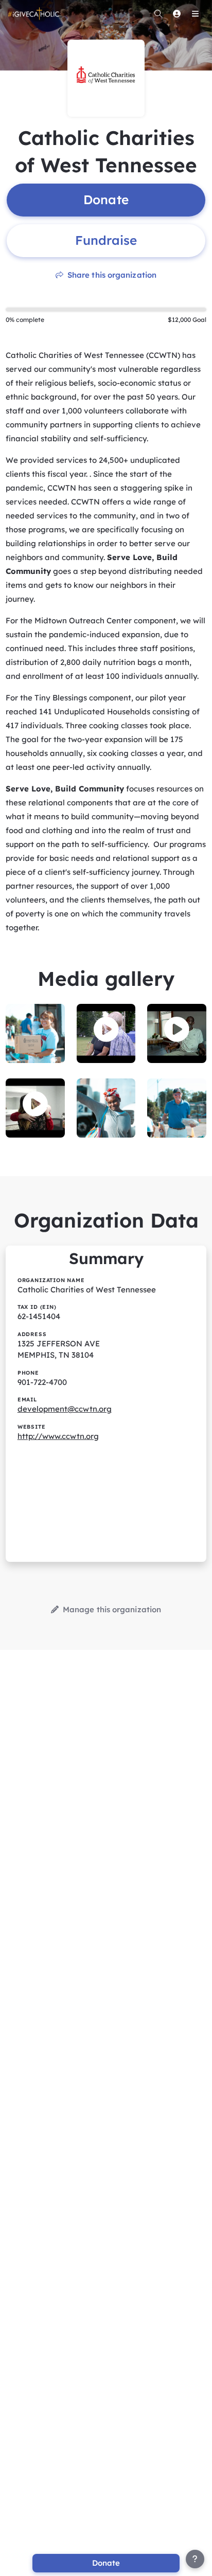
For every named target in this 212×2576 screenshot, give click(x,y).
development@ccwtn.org (65, 1409)
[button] (106, 1030)
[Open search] (158, 13)
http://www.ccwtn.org (58, 1436)
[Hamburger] (195, 13)
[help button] (195, 2559)
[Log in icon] (176, 13)
